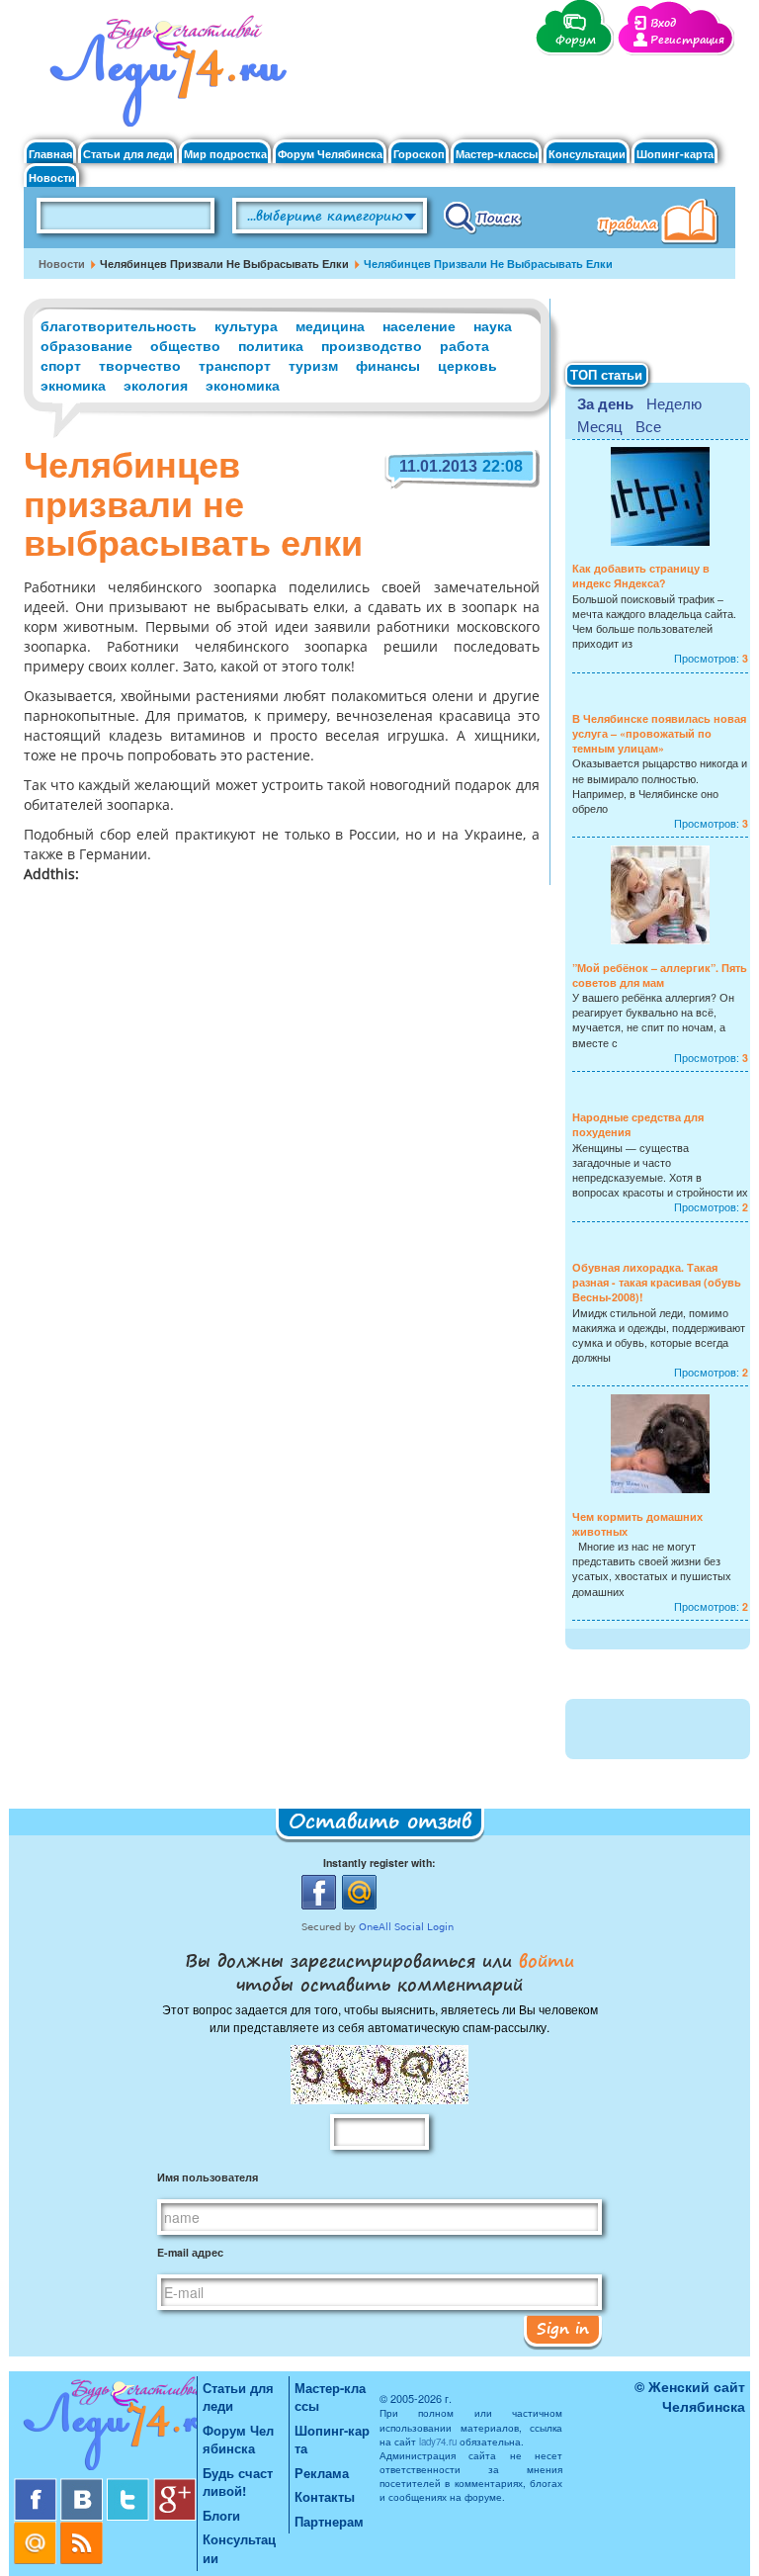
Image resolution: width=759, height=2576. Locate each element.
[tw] (130, 2486)
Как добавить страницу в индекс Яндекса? (641, 576)
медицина (330, 325)
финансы (388, 365)
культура (246, 325)
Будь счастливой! (238, 2482)
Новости (52, 178)
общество (185, 345)
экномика (73, 385)
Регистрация (687, 40)
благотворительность (119, 325)
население (419, 325)
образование (86, 345)
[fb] (37, 2486)
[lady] (105, 2427)
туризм (313, 365)
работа (464, 345)
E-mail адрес (190, 2252)
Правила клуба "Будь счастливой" (661, 223)
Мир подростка (225, 154)
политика (271, 345)
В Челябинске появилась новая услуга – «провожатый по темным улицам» (659, 733)
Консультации (587, 154)
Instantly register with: (379, 1863)
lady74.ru (438, 2442)
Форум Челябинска (330, 154)
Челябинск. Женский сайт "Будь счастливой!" (164, 77)
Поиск (483, 217)
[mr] (37, 2529)
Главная (50, 154)
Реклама (322, 2473)
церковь (467, 365)
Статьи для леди (128, 154)
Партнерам (329, 2521)
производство (372, 345)
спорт (61, 365)
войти (543, 1960)
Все (648, 426)
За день (605, 403)
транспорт (235, 365)
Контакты (325, 2496)
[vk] (84, 2486)
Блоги (221, 2515)
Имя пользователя (208, 2177)
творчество (140, 365)
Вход (663, 23)
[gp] (175, 2486)
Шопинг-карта (675, 154)
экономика (243, 385)
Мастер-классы (497, 154)
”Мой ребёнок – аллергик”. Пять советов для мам (660, 975)
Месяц (600, 426)
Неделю (674, 403)
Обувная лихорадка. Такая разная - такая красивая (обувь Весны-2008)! (657, 1282)
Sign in (563, 2328)
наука (493, 325)
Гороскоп (419, 154)
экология (156, 385)
